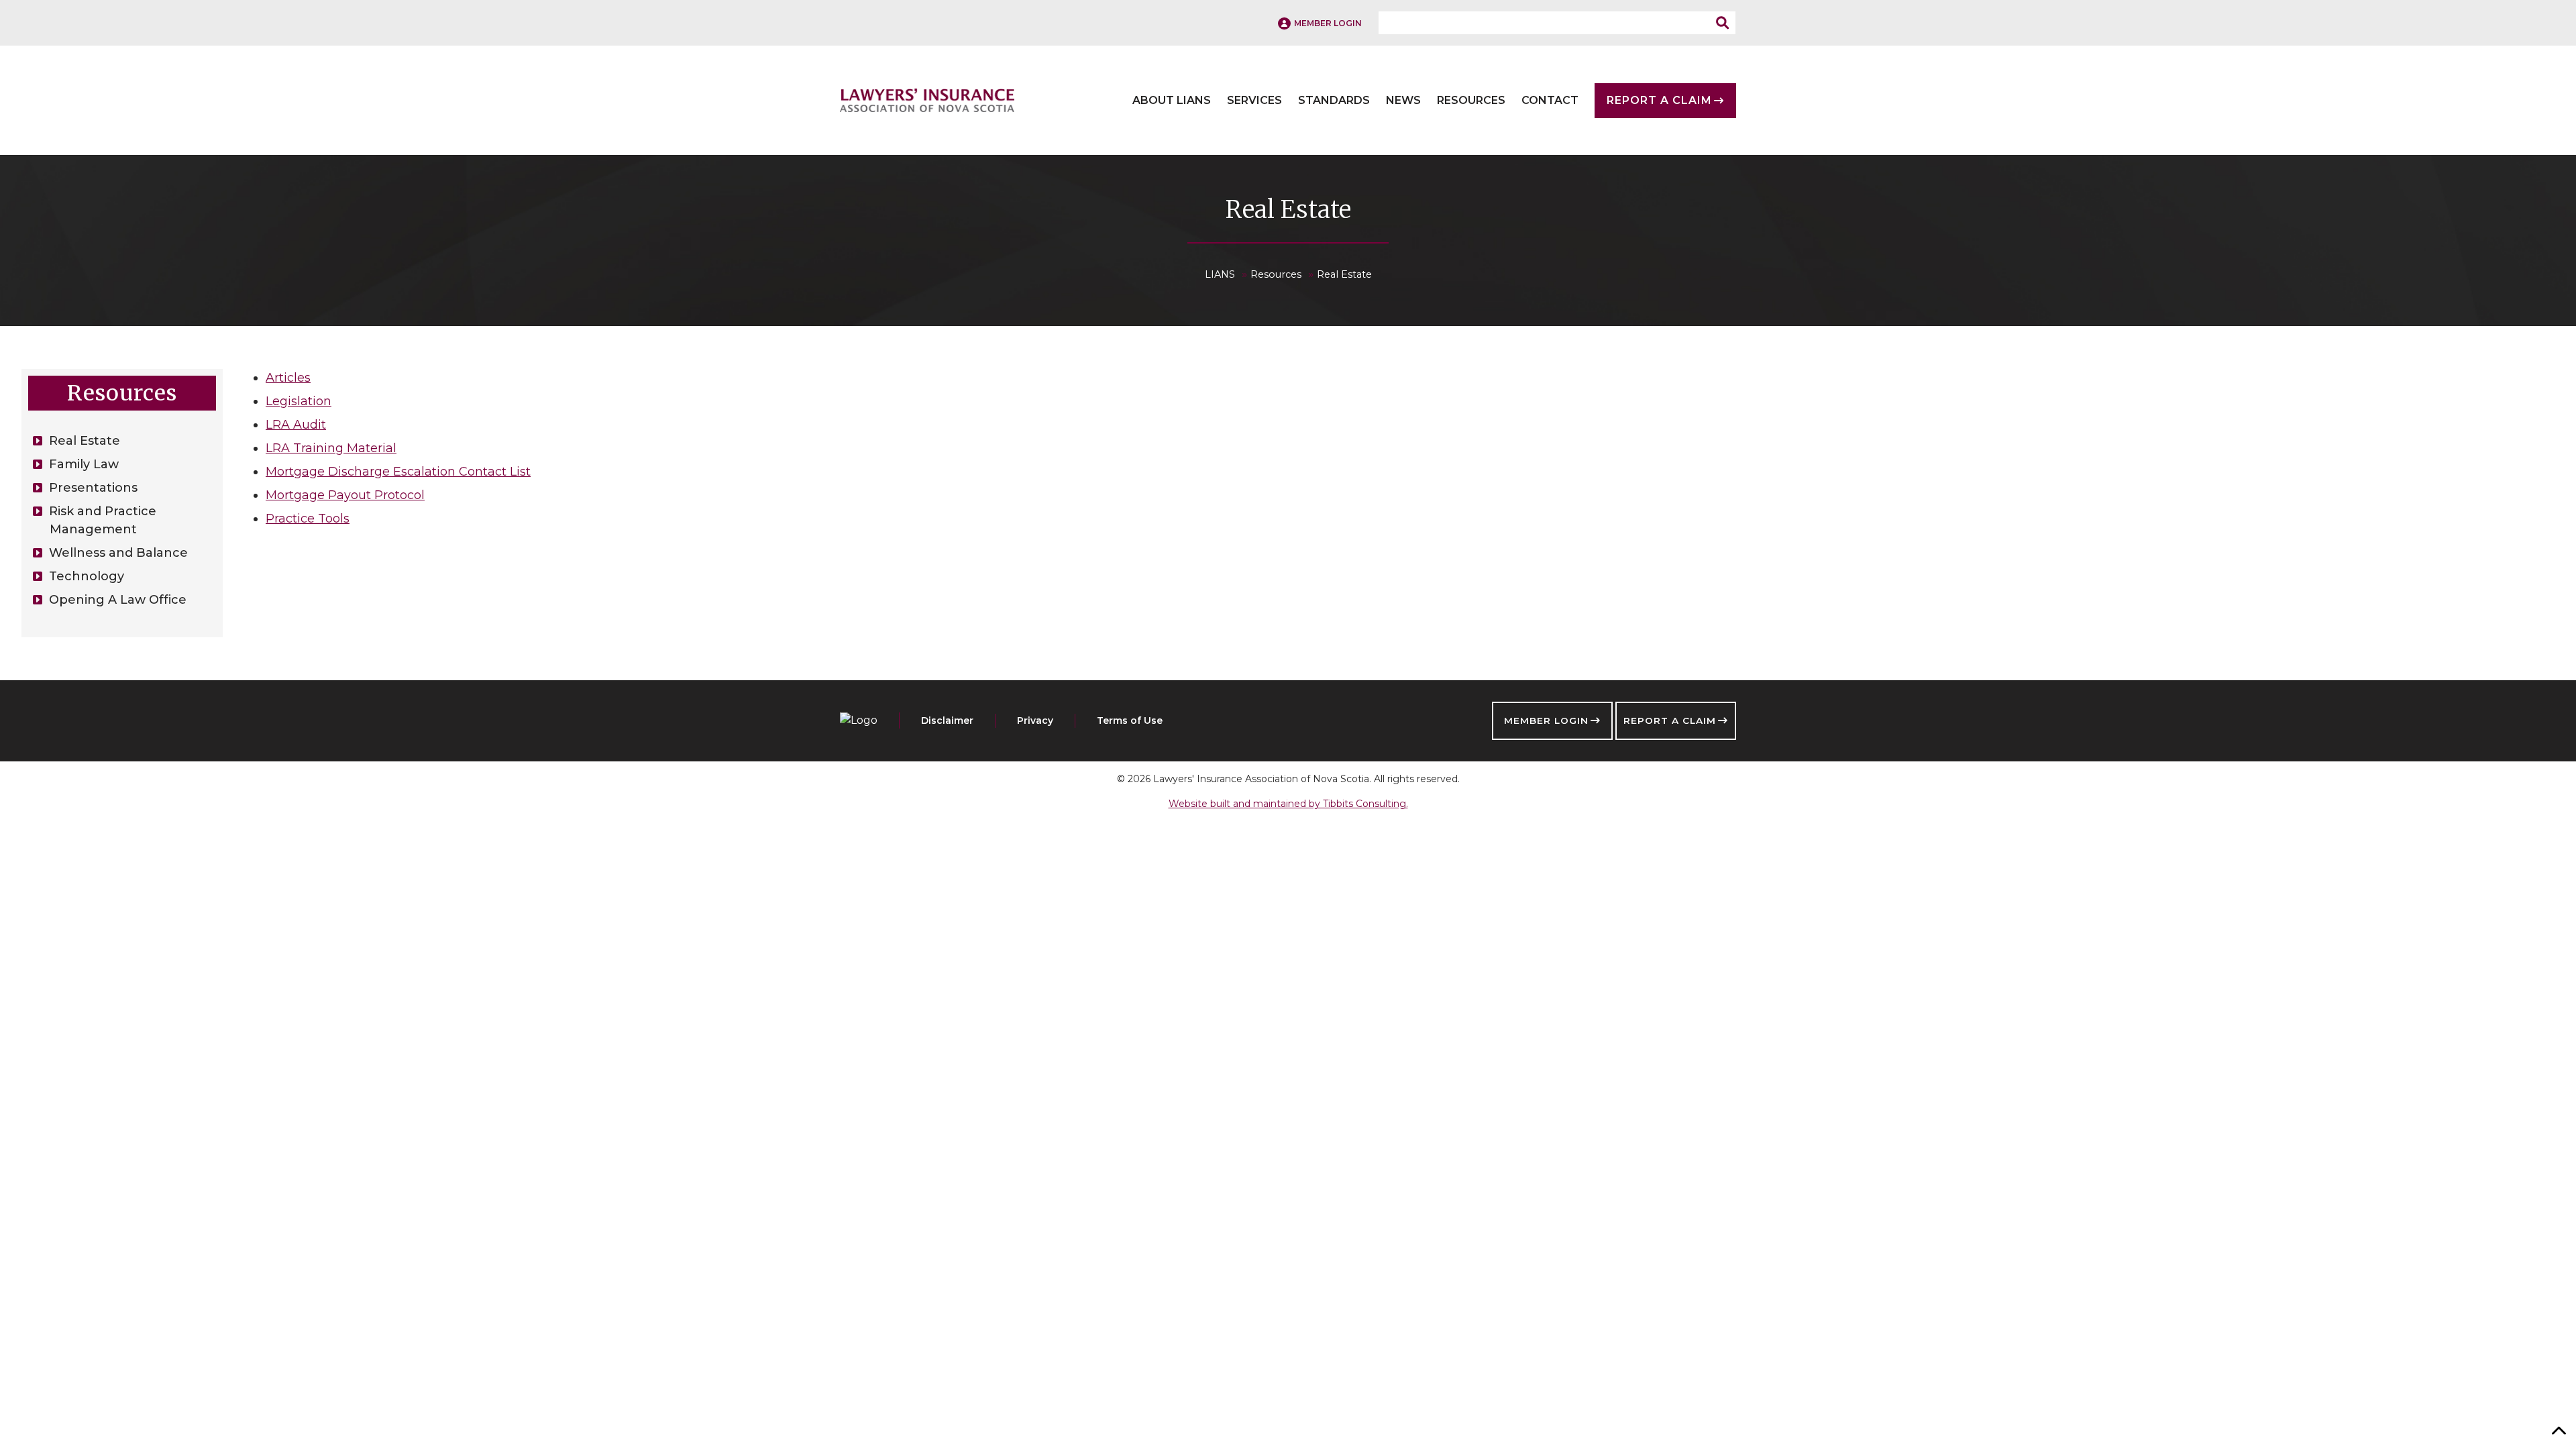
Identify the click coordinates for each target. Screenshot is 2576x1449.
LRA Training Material (331, 448)
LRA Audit (296, 425)
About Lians (1172, 101)
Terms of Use (1130, 720)
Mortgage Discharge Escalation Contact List (398, 472)
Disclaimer (947, 720)
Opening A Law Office (118, 600)
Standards (1334, 101)
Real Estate (85, 441)
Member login (1328, 23)
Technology (87, 576)
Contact (1550, 101)
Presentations (93, 488)
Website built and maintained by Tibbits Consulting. (1288, 804)
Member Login (1546, 720)
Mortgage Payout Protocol (345, 495)
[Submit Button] (1726, 23)
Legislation (299, 401)
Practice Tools (308, 519)
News (1403, 101)
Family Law (84, 464)
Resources (1471, 101)
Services (1254, 101)
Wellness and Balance (118, 553)
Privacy (1035, 720)
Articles (288, 378)
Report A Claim (1659, 101)
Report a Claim (1670, 720)
